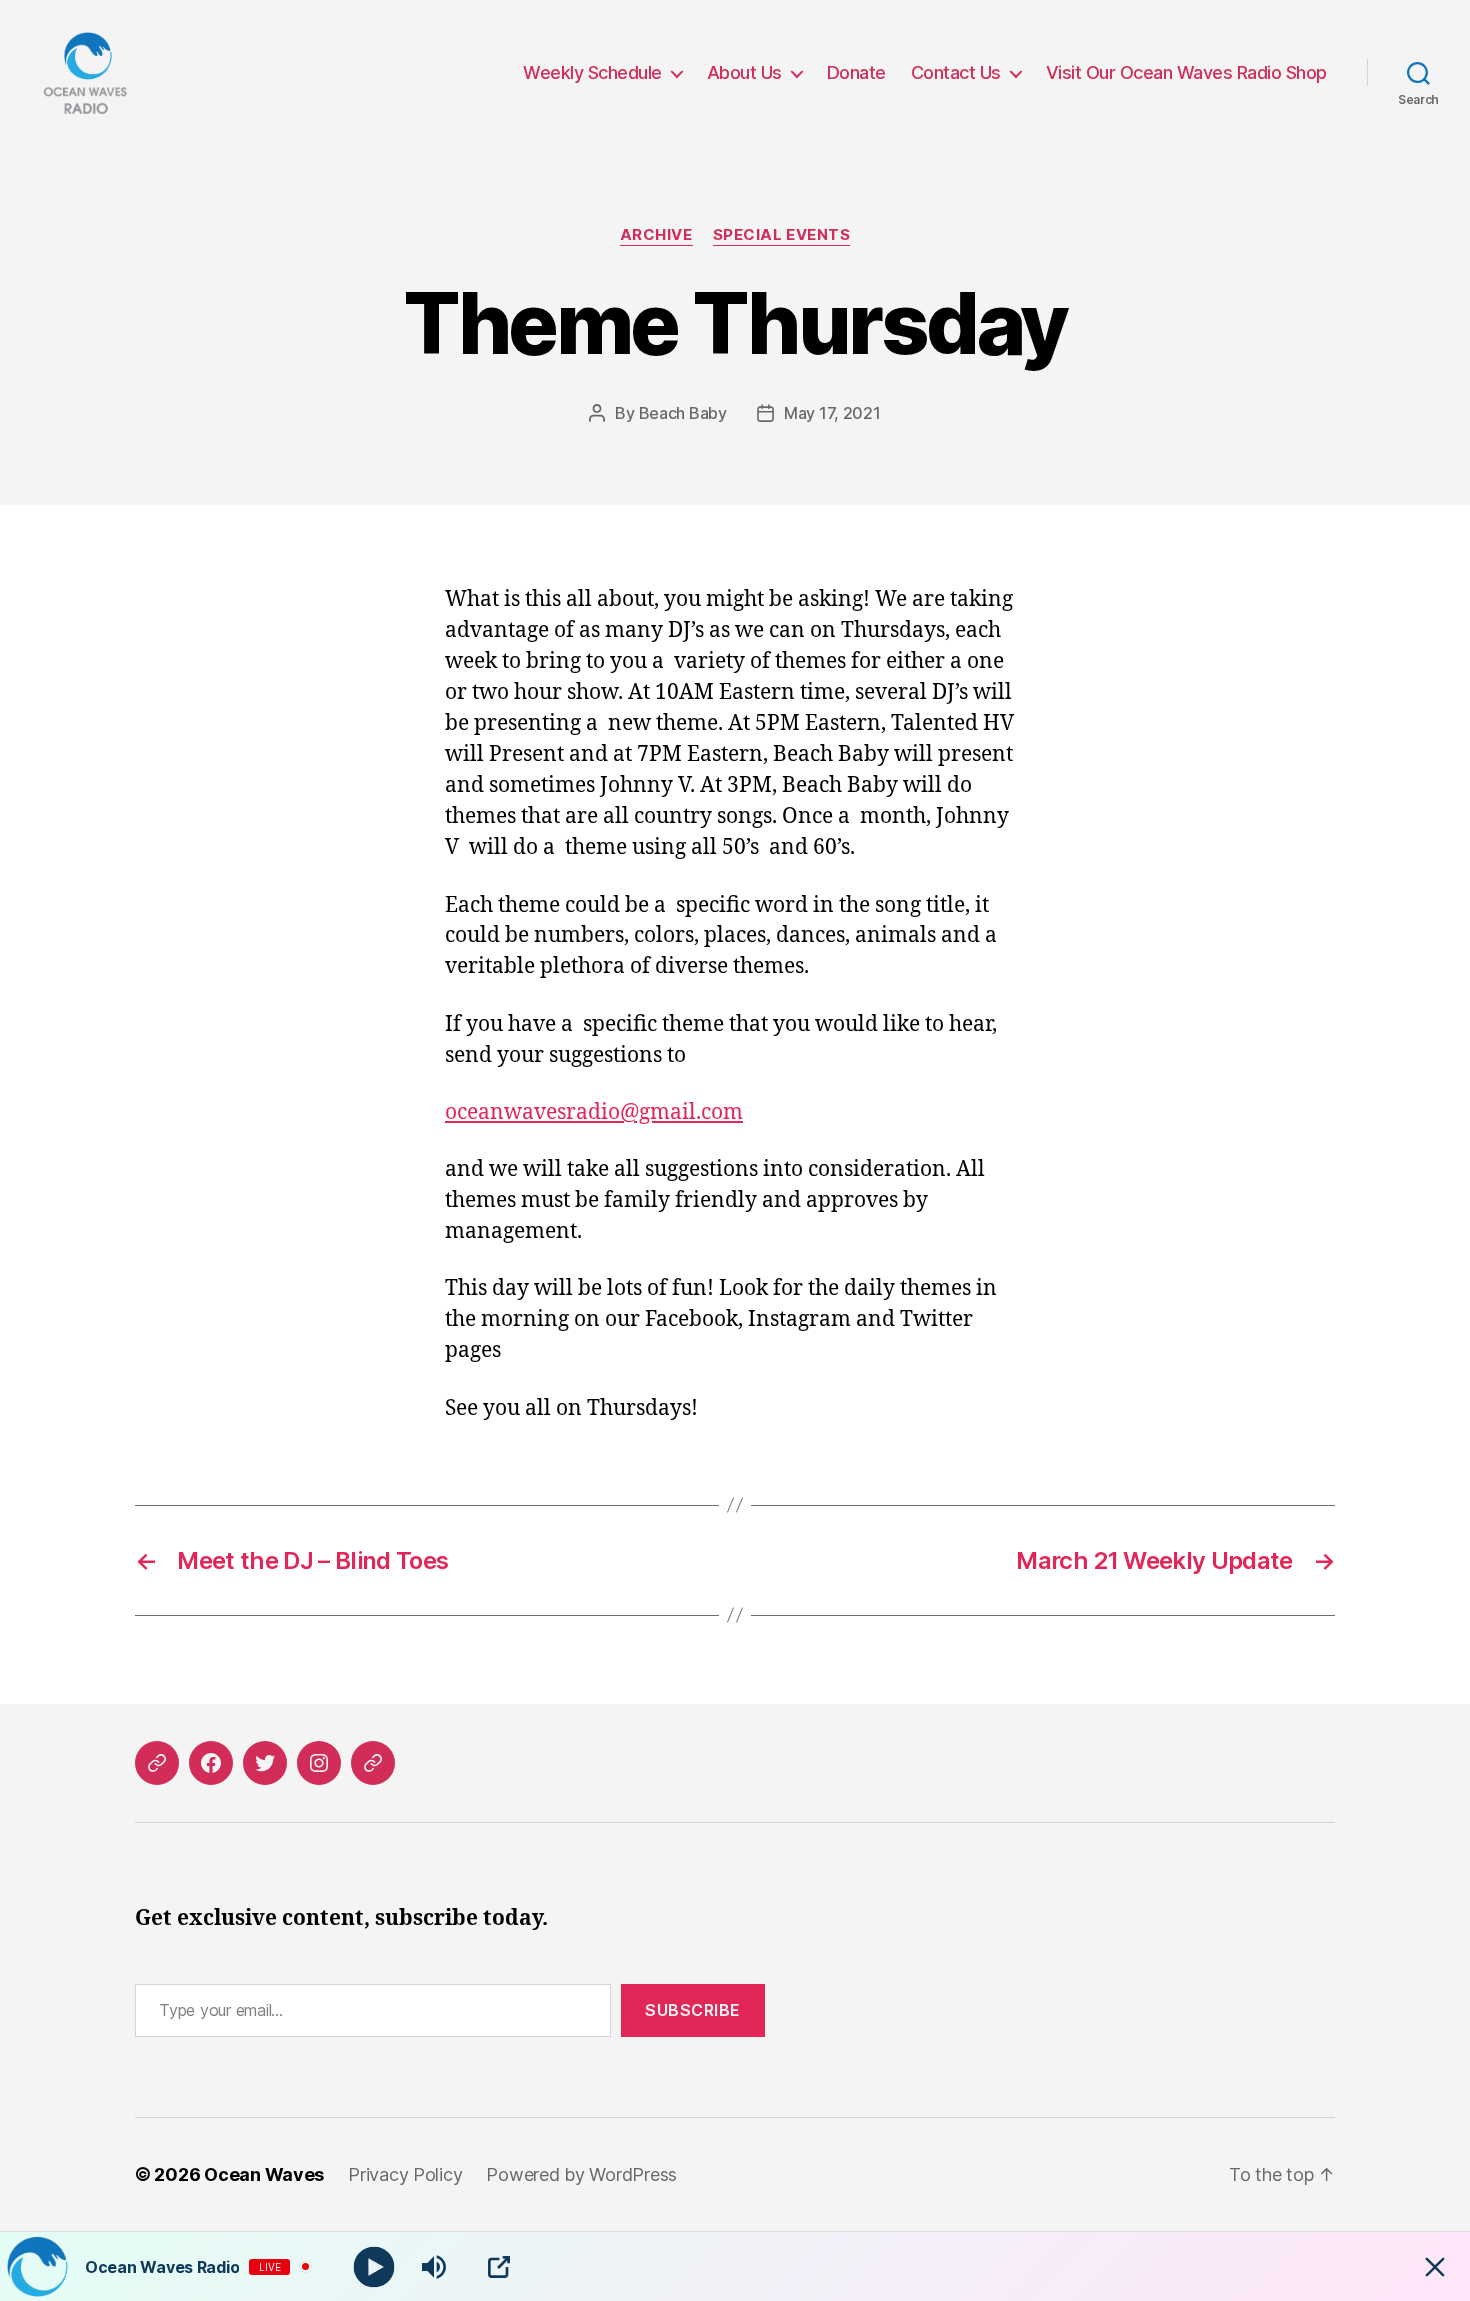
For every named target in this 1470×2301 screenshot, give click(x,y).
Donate (856, 72)
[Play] (374, 2266)
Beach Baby (683, 413)
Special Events (782, 235)
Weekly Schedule (592, 72)
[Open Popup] (499, 2267)
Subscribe (693, 2010)
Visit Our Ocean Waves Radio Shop (1186, 72)
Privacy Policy (405, 2174)
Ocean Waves (264, 2174)
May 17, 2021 (832, 413)
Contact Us (956, 72)
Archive (656, 235)
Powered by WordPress (581, 2174)
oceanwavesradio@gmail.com (594, 1112)
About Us (744, 72)
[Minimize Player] (1435, 2267)
